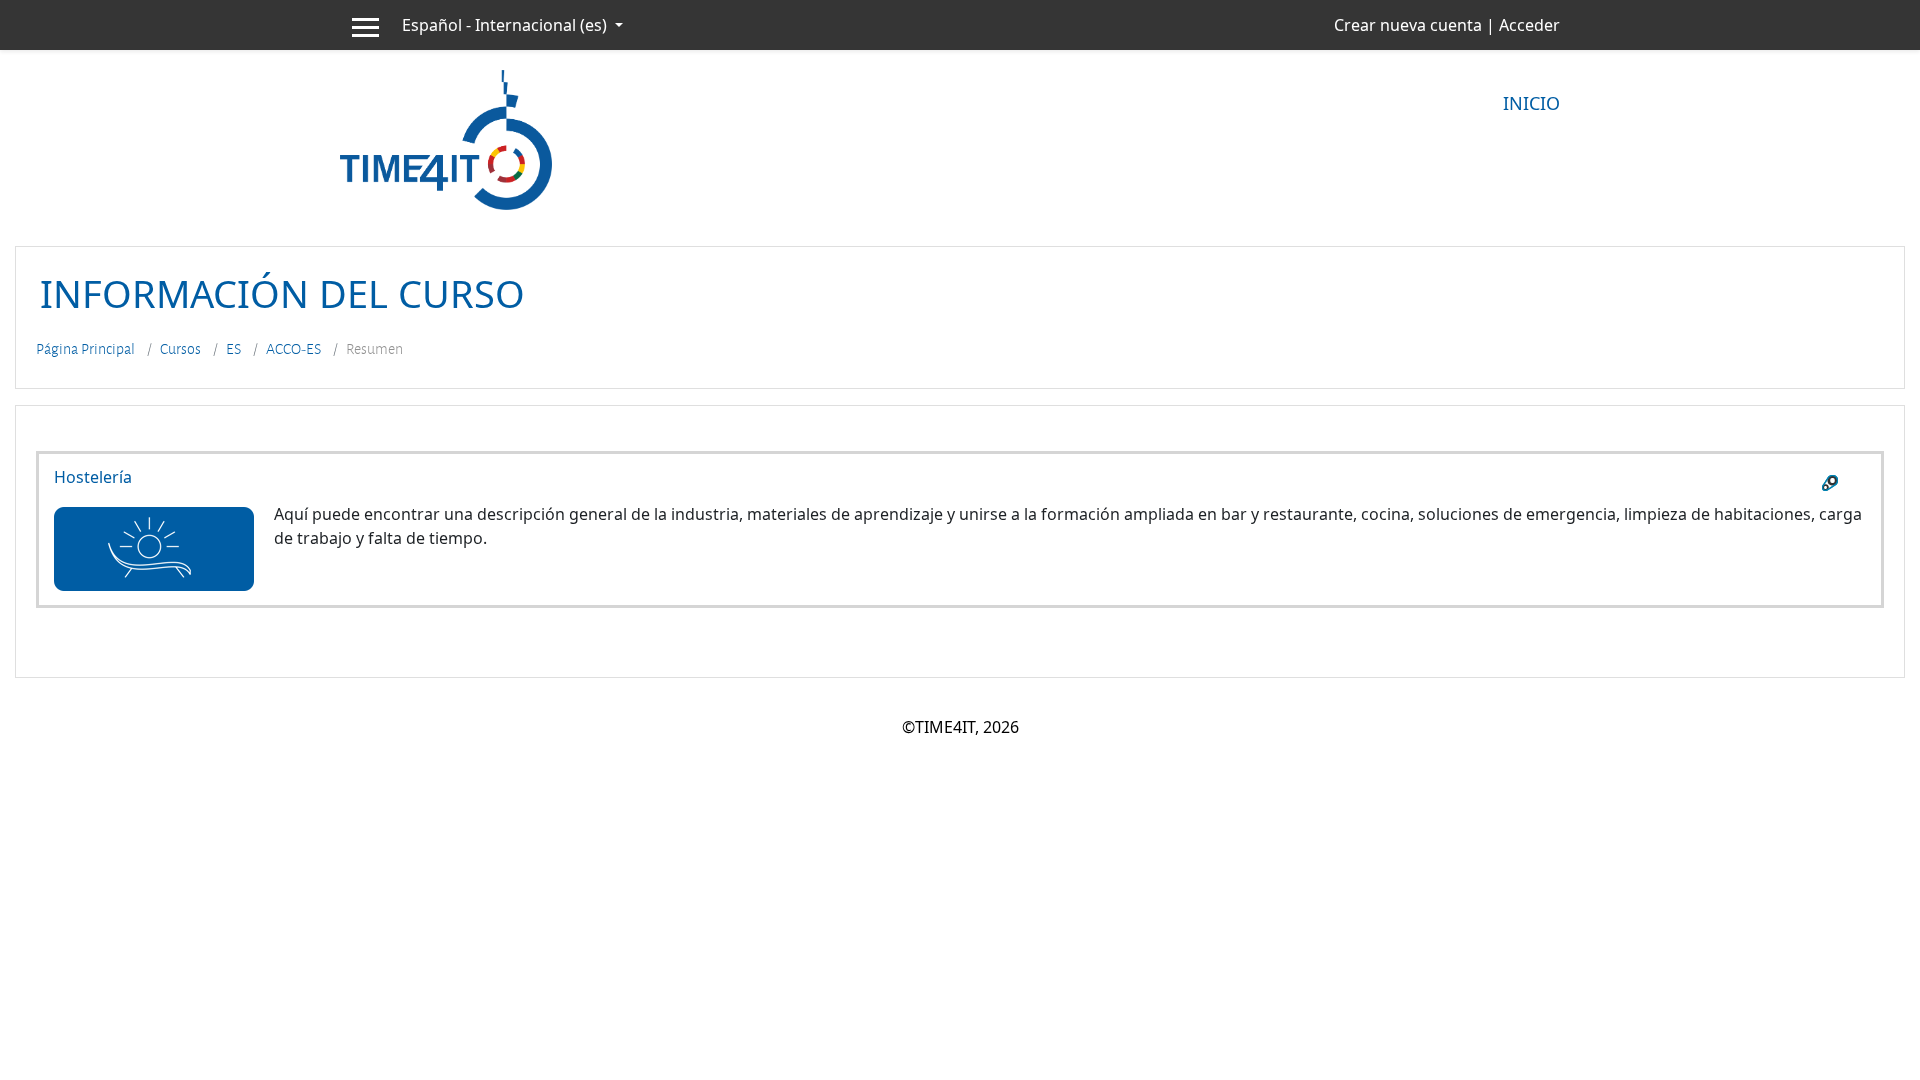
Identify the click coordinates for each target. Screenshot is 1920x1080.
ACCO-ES (293, 349)
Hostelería (93, 477)
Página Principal (85, 349)
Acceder (1529, 25)
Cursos (180, 349)
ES (233, 349)
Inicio (1531, 103)
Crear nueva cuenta (1408, 25)
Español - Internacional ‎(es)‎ (506, 25)
